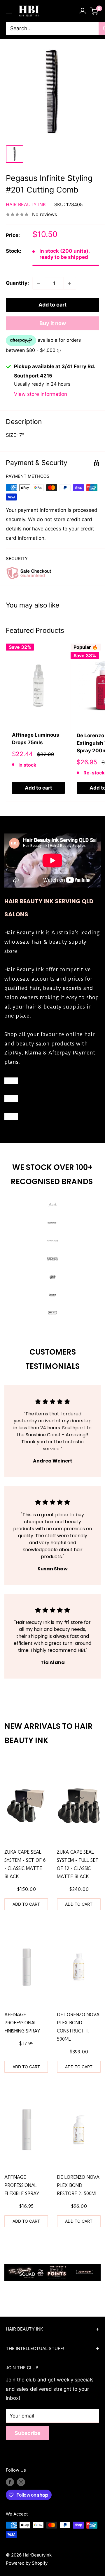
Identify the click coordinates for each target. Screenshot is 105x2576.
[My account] (83, 11)
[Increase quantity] (70, 283)
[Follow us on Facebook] (10, 2482)
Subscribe (28, 2433)
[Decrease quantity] (39, 283)
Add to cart (52, 305)
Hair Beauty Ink (26, 204)
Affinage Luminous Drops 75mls (36, 739)
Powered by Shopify (27, 2563)
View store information (41, 394)
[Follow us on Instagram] (21, 2482)
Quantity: (17, 283)
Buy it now (53, 323)
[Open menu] (9, 11)
